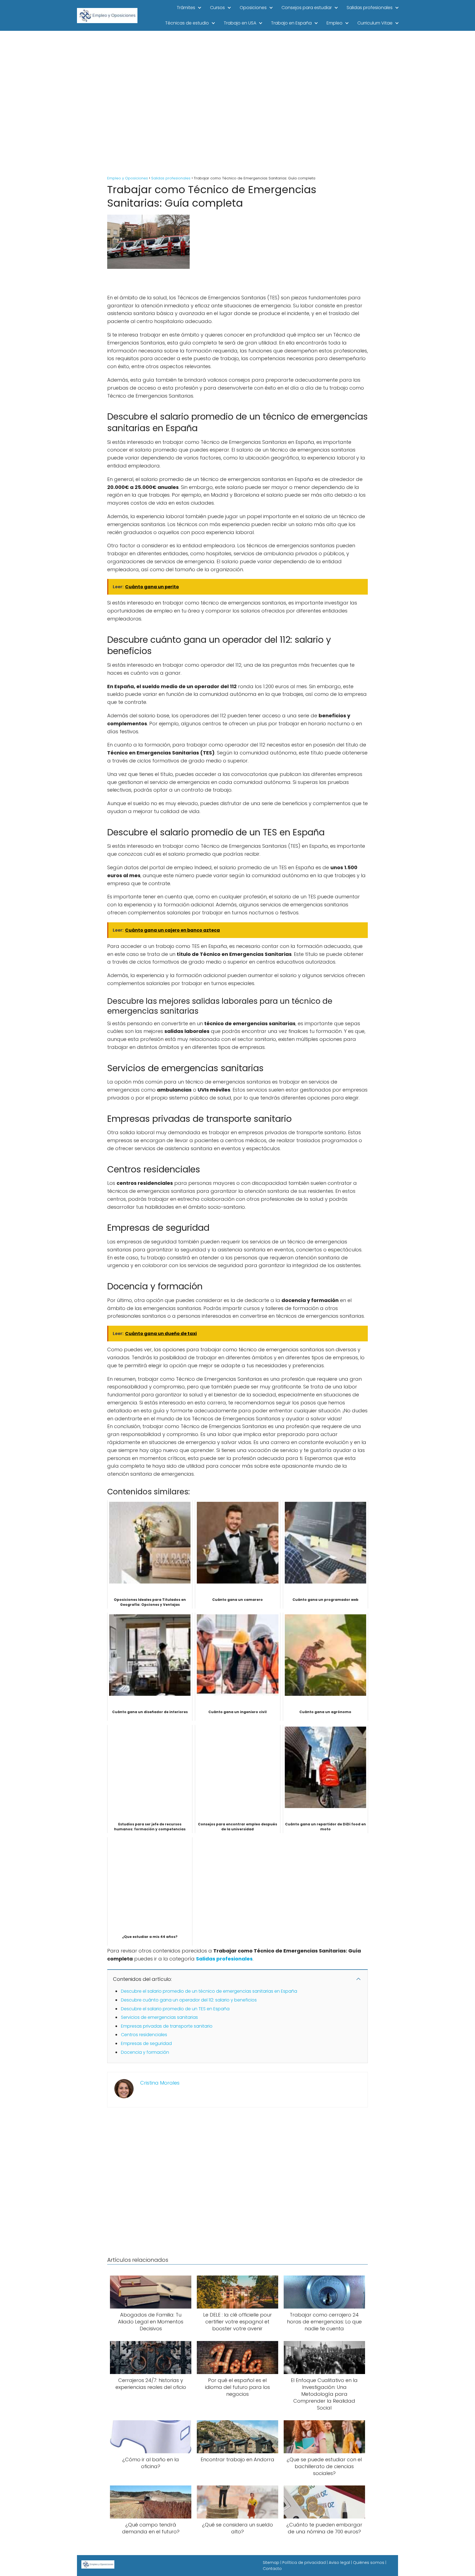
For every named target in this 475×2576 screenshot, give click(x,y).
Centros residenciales (144, 2035)
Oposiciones (253, 8)
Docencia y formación (145, 2052)
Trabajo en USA (240, 23)
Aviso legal (339, 2563)
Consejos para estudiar (307, 8)
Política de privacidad (304, 2563)
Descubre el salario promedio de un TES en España (175, 2009)
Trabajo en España (291, 23)
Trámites (186, 8)
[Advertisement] (237, 104)
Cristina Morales (160, 2083)
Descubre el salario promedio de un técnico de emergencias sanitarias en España (209, 1991)
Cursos (217, 8)
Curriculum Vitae (375, 23)
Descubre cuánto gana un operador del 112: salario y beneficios (189, 2000)
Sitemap (271, 2563)
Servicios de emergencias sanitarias (159, 2017)
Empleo (335, 23)
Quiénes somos (369, 2563)
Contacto (272, 2569)
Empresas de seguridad (146, 2043)
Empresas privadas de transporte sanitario (167, 2026)
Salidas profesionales (370, 8)
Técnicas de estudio (187, 23)
